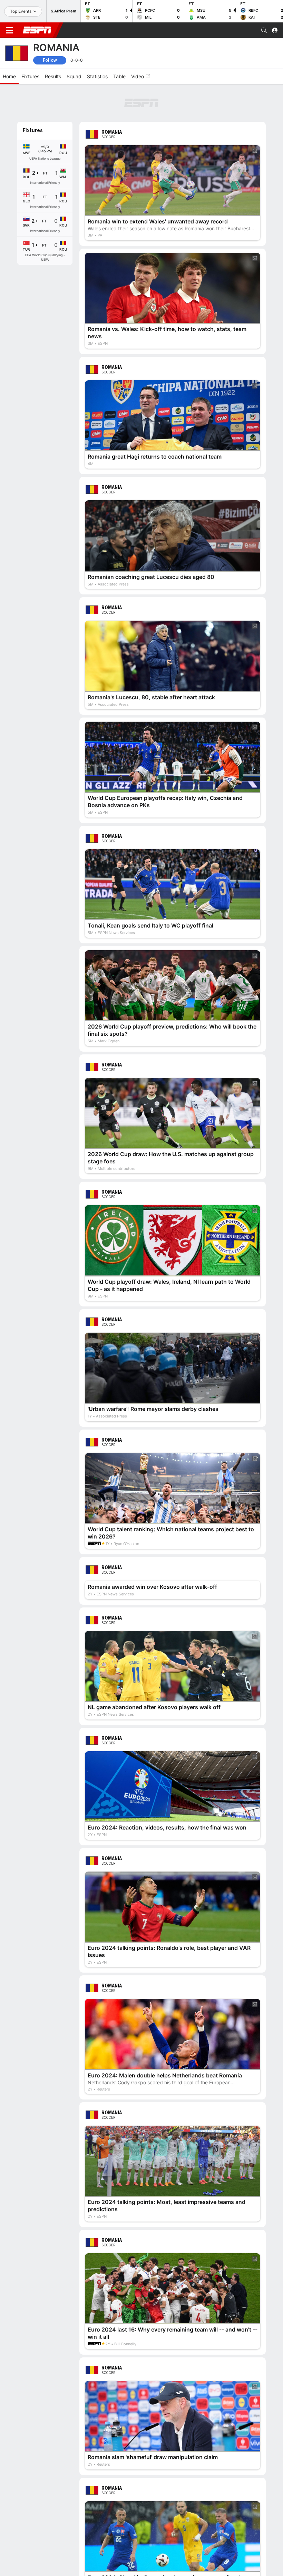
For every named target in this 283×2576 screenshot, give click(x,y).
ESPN (37, 30)
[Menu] (9, 30)
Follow (50, 60)
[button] (264, 30)
